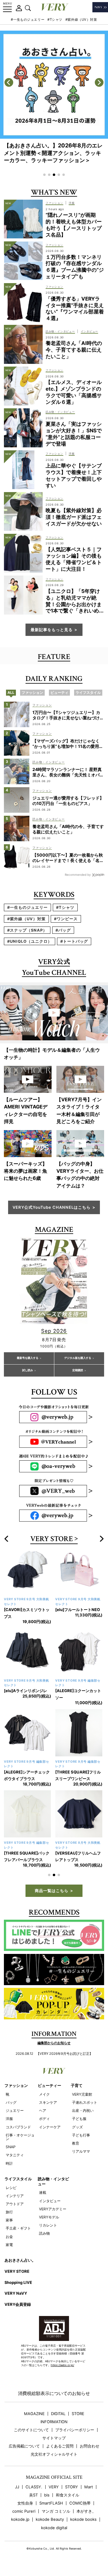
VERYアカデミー (53, 2209)
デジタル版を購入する (78, 1358)
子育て (77, 2085)
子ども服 (79, 2119)
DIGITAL (58, 2414)
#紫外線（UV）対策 (81, 20)
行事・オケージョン (20, 2137)
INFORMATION (54, 2422)
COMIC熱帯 (80, 2503)
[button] (44, 175)
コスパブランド (18, 2127)
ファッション (16, 2085)
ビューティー (49, 2085)
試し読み (28, 1370)
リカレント (48, 2225)
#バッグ (63, 930)
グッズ (77, 2127)
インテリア (15, 2196)
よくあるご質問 (60, 2446)
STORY (72, 2487)
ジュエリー (15, 2110)
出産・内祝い (83, 2110)
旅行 (9, 2212)
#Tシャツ (55, 20)
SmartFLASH (51, 2503)
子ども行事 (81, 2135)
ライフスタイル (18, 2179)
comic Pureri (24, 2511)
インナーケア (50, 2127)
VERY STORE (52, 1539)
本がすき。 (86, 2511)
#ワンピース (66, 919)
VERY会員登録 (18, 2304)
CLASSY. (34, 2487)
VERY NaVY (16, 2293)
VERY (54, 2487)
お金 (9, 2237)
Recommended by (78, 875)
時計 (9, 2163)
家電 (9, 2245)
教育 (76, 2143)
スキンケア (48, 2102)
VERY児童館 (82, 2094)
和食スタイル (67, 2495)
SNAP (11, 2147)
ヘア (43, 2110)
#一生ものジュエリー (28, 20)
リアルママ (81, 2151)
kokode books (83, 2519)
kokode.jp (20, 2519)
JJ (17, 2487)
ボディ (44, 2119)
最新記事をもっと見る (52, 630)
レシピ (11, 2188)
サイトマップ (54, 2438)
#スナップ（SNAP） (27, 930)
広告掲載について (24, 2446)
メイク (44, 2094)
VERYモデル (49, 2217)
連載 (43, 2192)
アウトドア (15, 2204)
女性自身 (25, 2503)
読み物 (44, 2233)
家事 (9, 2220)
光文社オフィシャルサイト (54, 2454)
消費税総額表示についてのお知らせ (54, 2393)
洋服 (9, 2119)
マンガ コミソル (56, 2511)
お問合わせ (90, 2446)
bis (47, 2495)
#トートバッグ (74, 941)
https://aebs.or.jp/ (62, 2365)
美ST (33, 2495)
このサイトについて (31, 2430)
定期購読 (78, 1370)
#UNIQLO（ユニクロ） (30, 941)
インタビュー (50, 2201)
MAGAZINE (34, 2414)
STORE (78, 2414)
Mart (89, 2487)
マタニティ (15, 2155)
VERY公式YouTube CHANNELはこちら (52, 1207)
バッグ (11, 2102)
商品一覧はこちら (52, 1891)
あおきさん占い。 (20, 2260)
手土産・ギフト (18, 2228)
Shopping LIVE (18, 2282)
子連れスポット (85, 2102)
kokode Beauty (50, 2519)
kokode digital (54, 2528)
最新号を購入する (28, 1358)
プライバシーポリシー (75, 2430)
